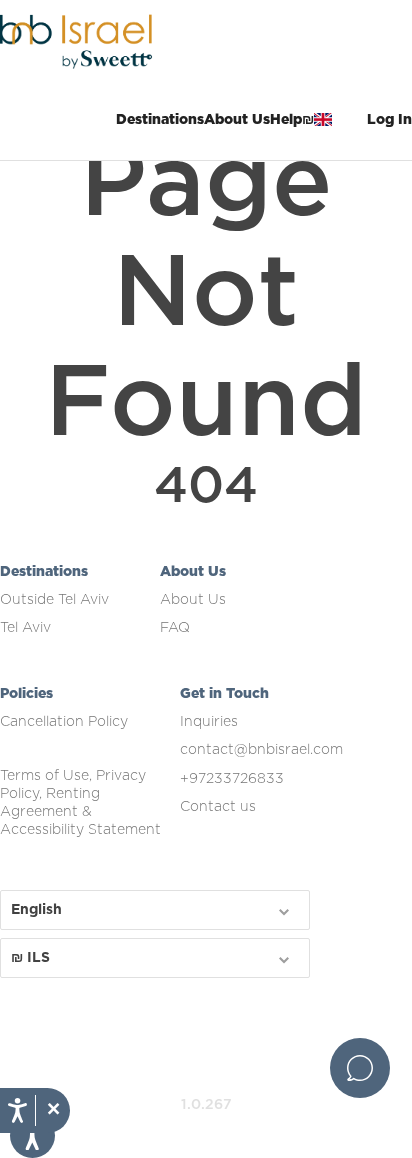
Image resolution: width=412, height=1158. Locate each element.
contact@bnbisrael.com (261, 750)
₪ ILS (30, 958)
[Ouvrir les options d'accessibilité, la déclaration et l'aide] (17, 1110)
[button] (52, 1111)
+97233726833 (232, 779)
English (36, 910)
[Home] (100, 40)
